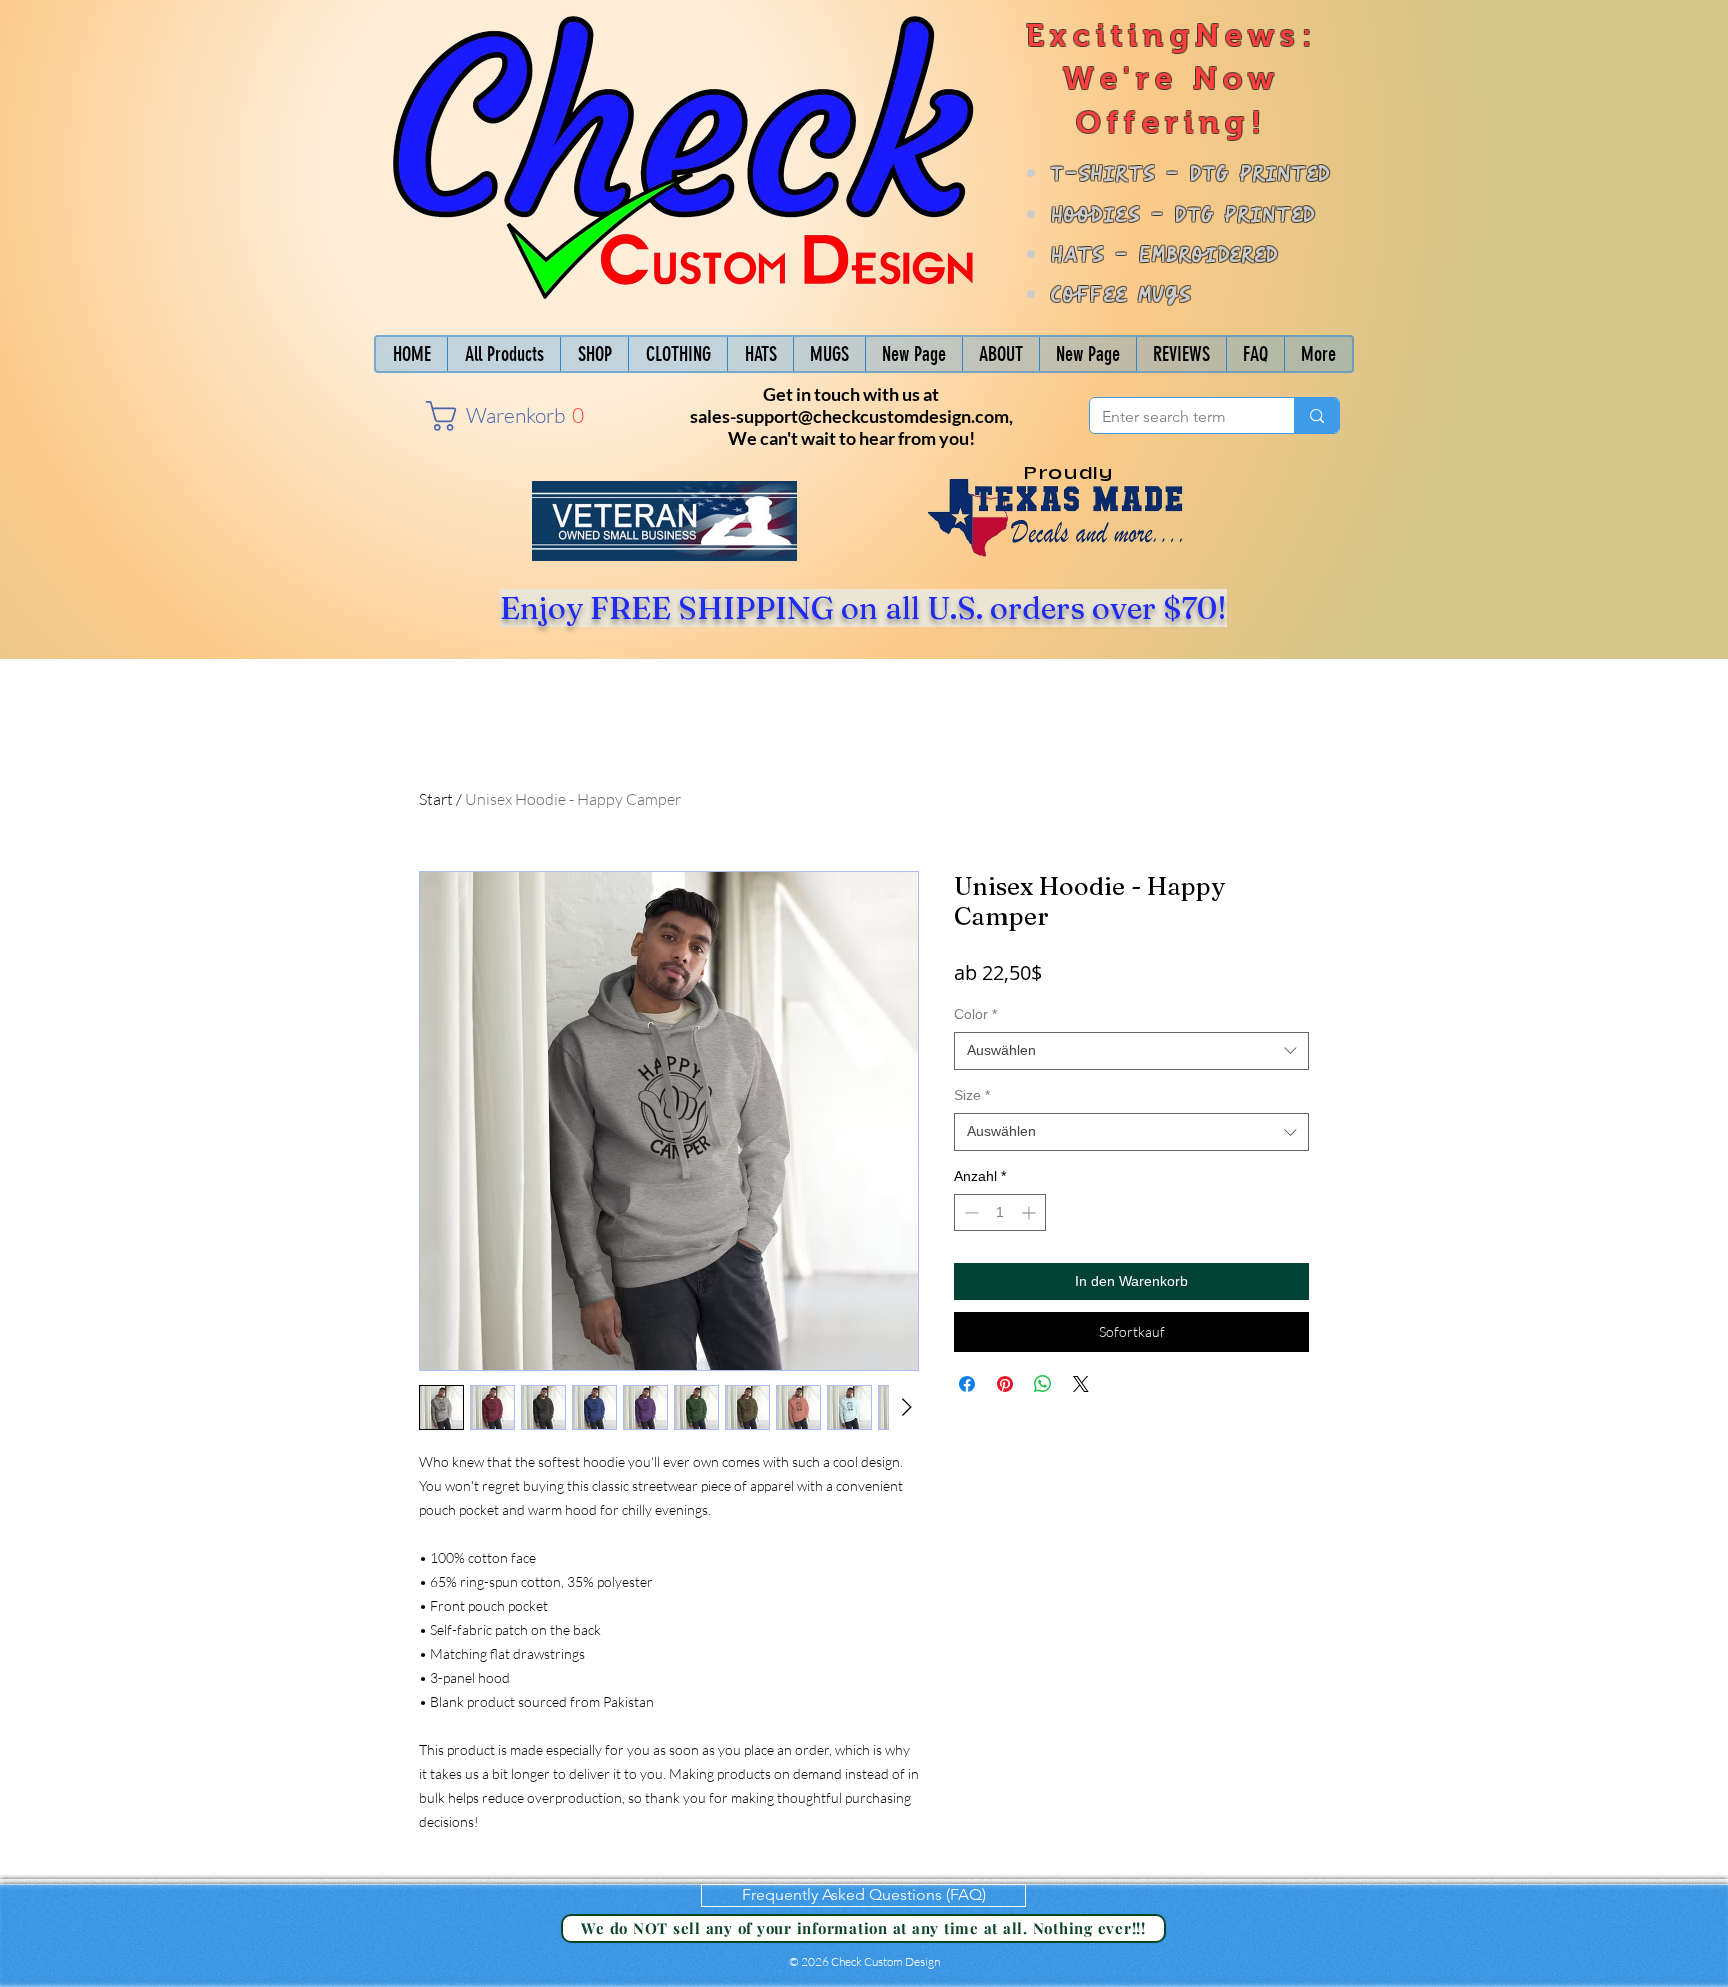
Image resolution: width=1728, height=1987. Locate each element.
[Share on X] (1081, 1384)
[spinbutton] (1000, 1212)
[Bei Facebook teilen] (967, 1384)
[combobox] (1131, 1051)
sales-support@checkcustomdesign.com (849, 416)
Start (436, 799)
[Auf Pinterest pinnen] (1005, 1384)
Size (972, 1095)
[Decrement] (969, 1212)
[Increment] (1030, 1212)
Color (975, 1014)
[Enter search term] (1316, 415)
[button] (482, 416)
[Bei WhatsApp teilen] (1043, 1384)
